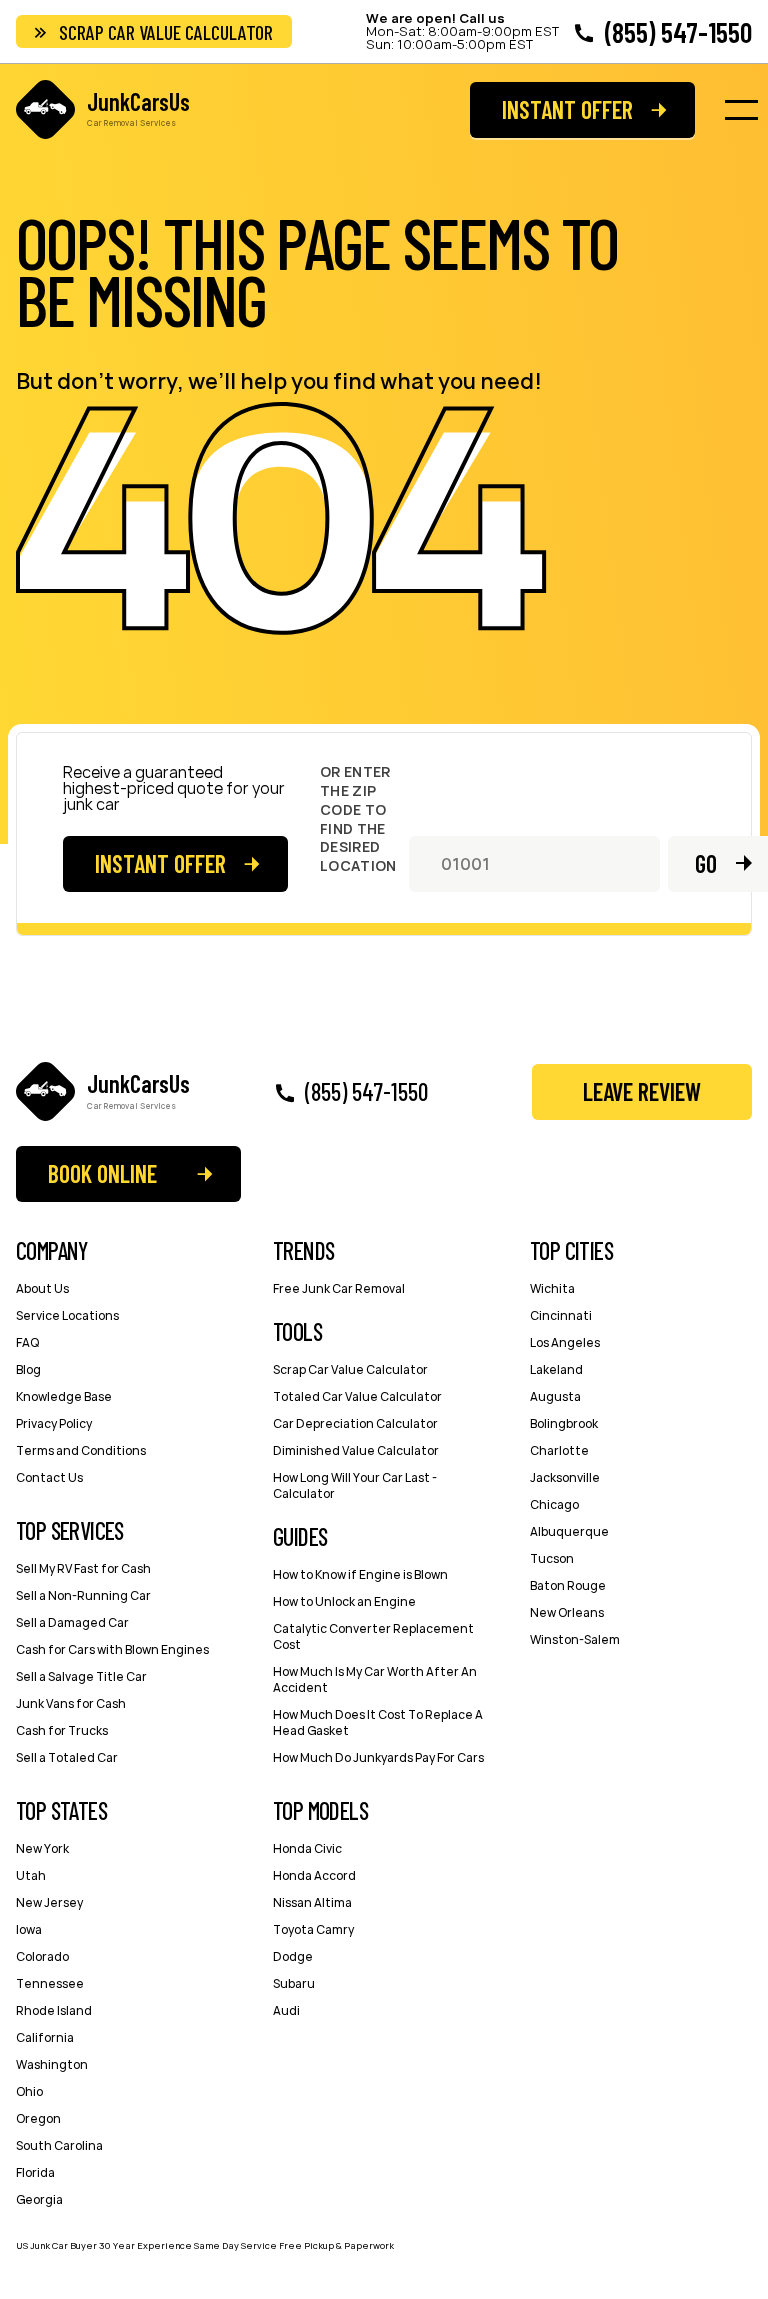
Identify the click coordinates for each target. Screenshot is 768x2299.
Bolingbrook (564, 1423)
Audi (286, 2010)
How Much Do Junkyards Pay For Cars (378, 1757)
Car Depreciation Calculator (355, 1423)
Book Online (102, 1173)
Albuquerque (569, 1531)
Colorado (42, 1956)
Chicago (554, 1504)
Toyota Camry (313, 1929)
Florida (35, 2172)
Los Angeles (565, 1342)
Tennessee (50, 1983)
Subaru (294, 1983)
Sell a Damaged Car (72, 1622)
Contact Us (49, 1477)
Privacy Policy (54, 1423)
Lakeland (556, 1369)
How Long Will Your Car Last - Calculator (355, 1485)
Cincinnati (561, 1315)
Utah (31, 1875)
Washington (52, 2064)
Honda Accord (314, 1875)
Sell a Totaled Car (67, 1757)
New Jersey (49, 1902)
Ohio (29, 2091)
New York (42, 1848)
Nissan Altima (312, 1902)
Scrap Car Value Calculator (166, 32)
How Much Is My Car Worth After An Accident (375, 1679)
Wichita (552, 1288)
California (45, 2037)
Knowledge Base (64, 1396)
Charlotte (559, 1450)
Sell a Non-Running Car (83, 1595)
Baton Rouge (568, 1585)
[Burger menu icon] (741, 110)
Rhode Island (54, 2010)
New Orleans (567, 1612)
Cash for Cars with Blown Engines (112, 1649)
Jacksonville (565, 1477)
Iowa (29, 1929)
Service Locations (67, 1315)
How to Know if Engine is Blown (360, 1574)
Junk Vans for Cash (71, 1703)
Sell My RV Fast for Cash (83, 1568)
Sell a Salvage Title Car (81, 1676)
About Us (42, 1288)
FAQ (27, 1342)
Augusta (555, 1396)
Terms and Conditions (81, 1450)
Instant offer (567, 109)
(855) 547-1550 (678, 32)
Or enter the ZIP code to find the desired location (358, 819)
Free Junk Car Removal (339, 1288)
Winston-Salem (575, 1639)
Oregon (38, 2118)
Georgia (39, 2199)
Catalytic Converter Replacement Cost (373, 1636)
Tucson (552, 1558)
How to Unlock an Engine (344, 1601)
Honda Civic (307, 1848)
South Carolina (59, 2145)
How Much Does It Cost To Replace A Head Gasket (378, 1722)
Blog (28, 1369)
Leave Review (642, 1091)
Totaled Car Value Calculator (357, 1396)
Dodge (293, 1956)
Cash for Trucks (62, 1730)
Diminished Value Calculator (356, 1450)
